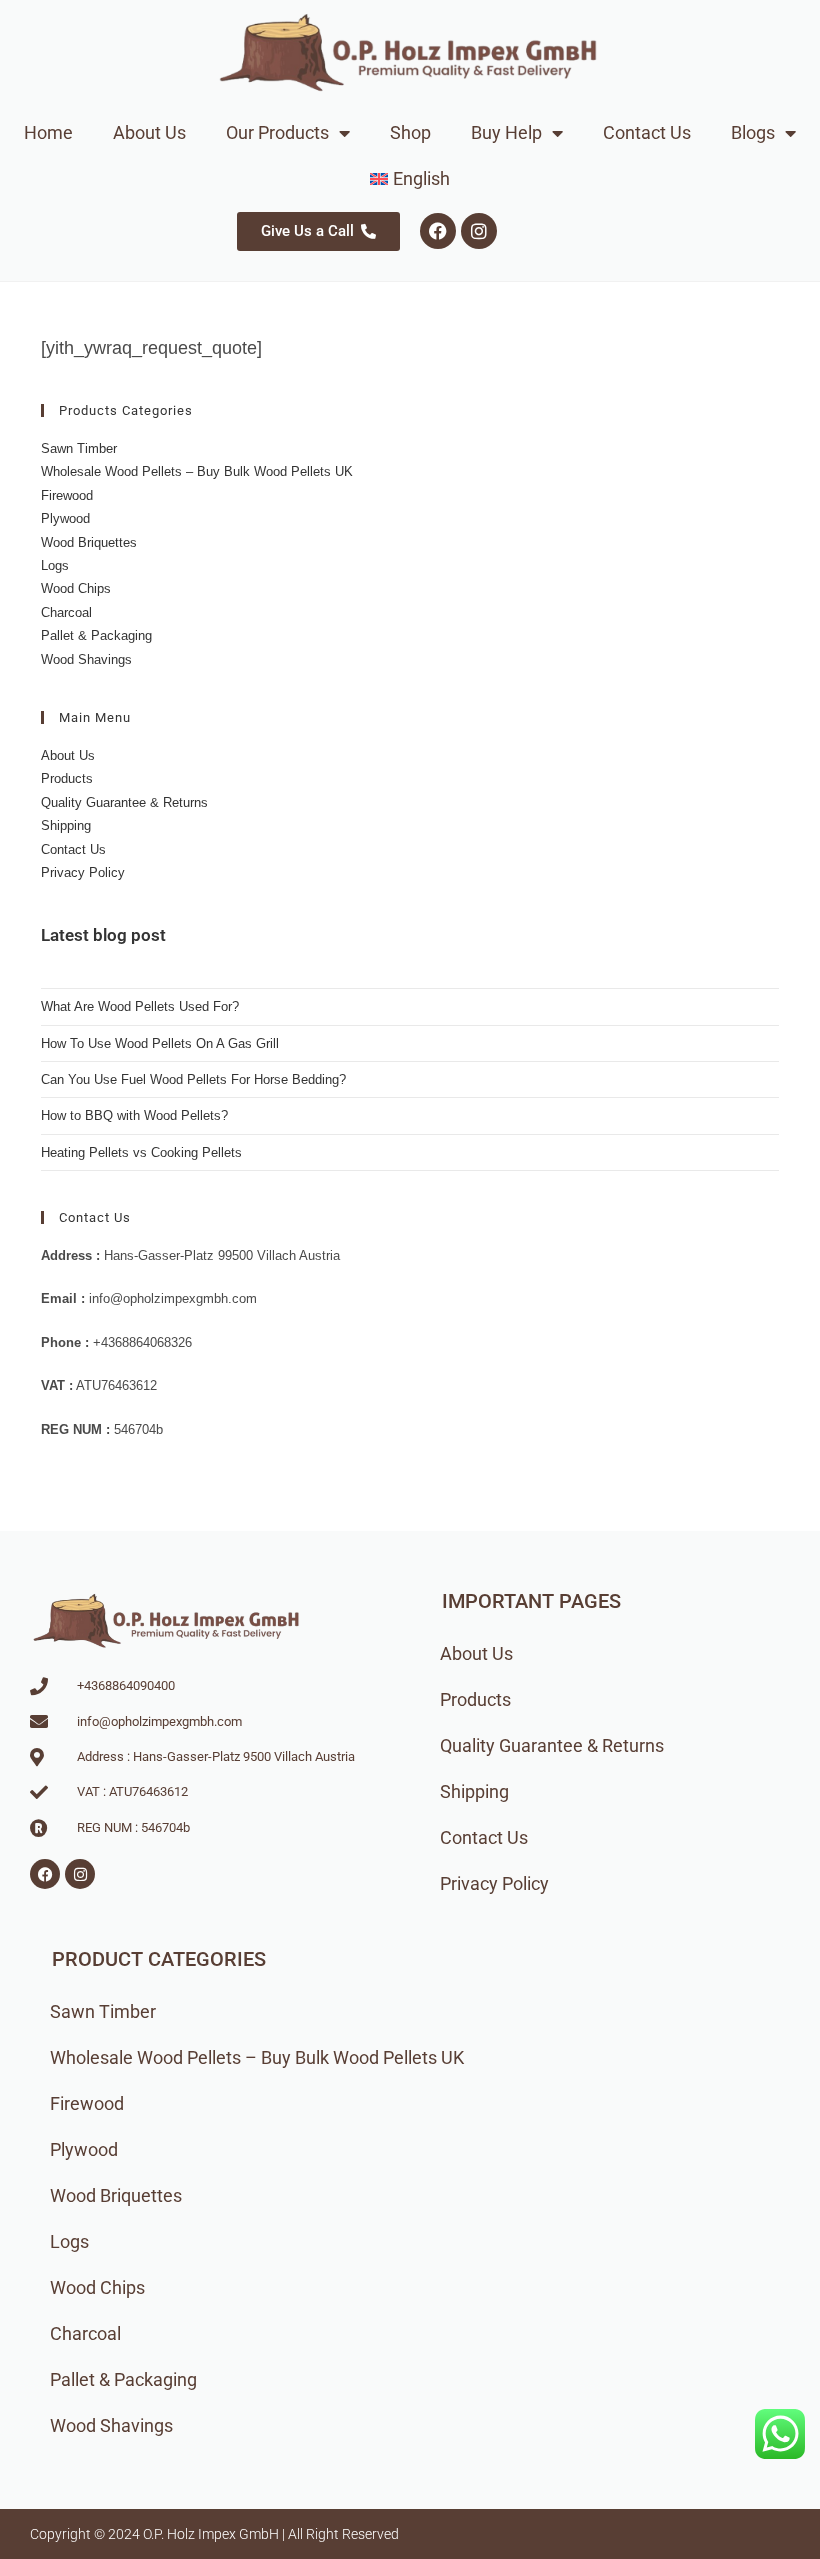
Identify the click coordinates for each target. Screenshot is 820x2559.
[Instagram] (479, 231)
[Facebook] (438, 231)
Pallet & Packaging (96, 635)
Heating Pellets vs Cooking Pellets (141, 1152)
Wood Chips (76, 588)
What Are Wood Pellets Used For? (140, 1006)
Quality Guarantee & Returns (124, 802)
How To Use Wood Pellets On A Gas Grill (160, 1043)
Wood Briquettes (89, 542)
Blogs (753, 132)
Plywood (65, 518)
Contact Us (647, 132)
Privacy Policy (83, 872)
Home (48, 132)
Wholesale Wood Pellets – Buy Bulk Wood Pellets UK (197, 471)
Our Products (277, 132)
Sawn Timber (79, 448)
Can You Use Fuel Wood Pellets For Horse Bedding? (193, 1079)
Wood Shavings (86, 659)
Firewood (67, 495)
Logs (55, 565)
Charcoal (66, 612)
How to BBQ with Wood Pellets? (134, 1115)
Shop (410, 132)
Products (67, 778)
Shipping (66, 825)
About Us (149, 132)
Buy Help (506, 132)
